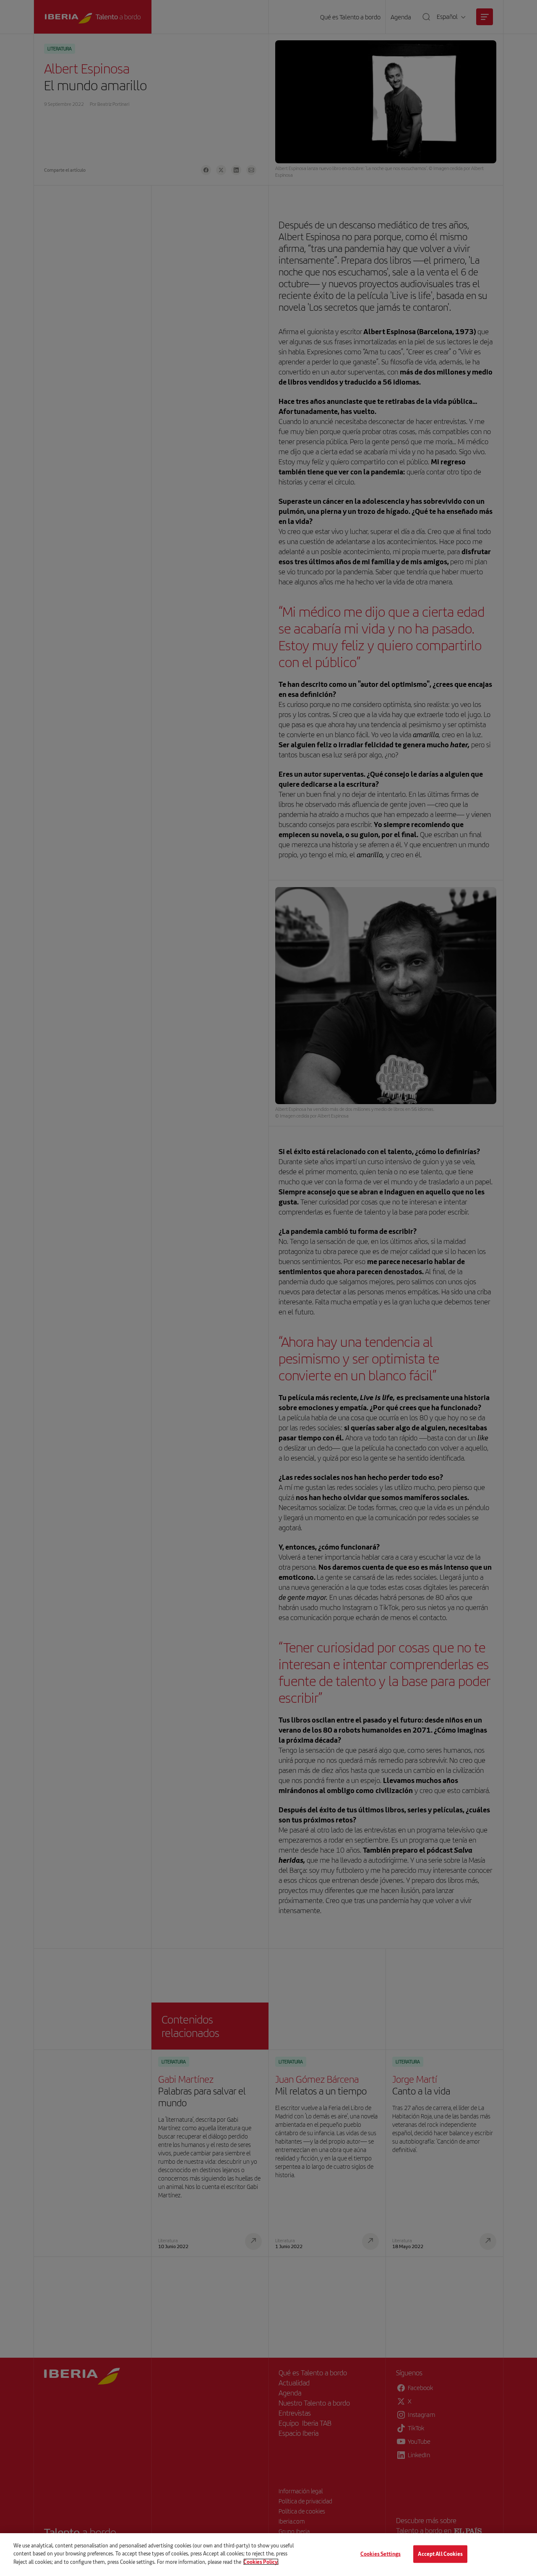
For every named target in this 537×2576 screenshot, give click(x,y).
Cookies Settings (381, 2554)
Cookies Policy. (261, 2562)
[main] (268, 2555)
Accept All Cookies (440, 2554)
